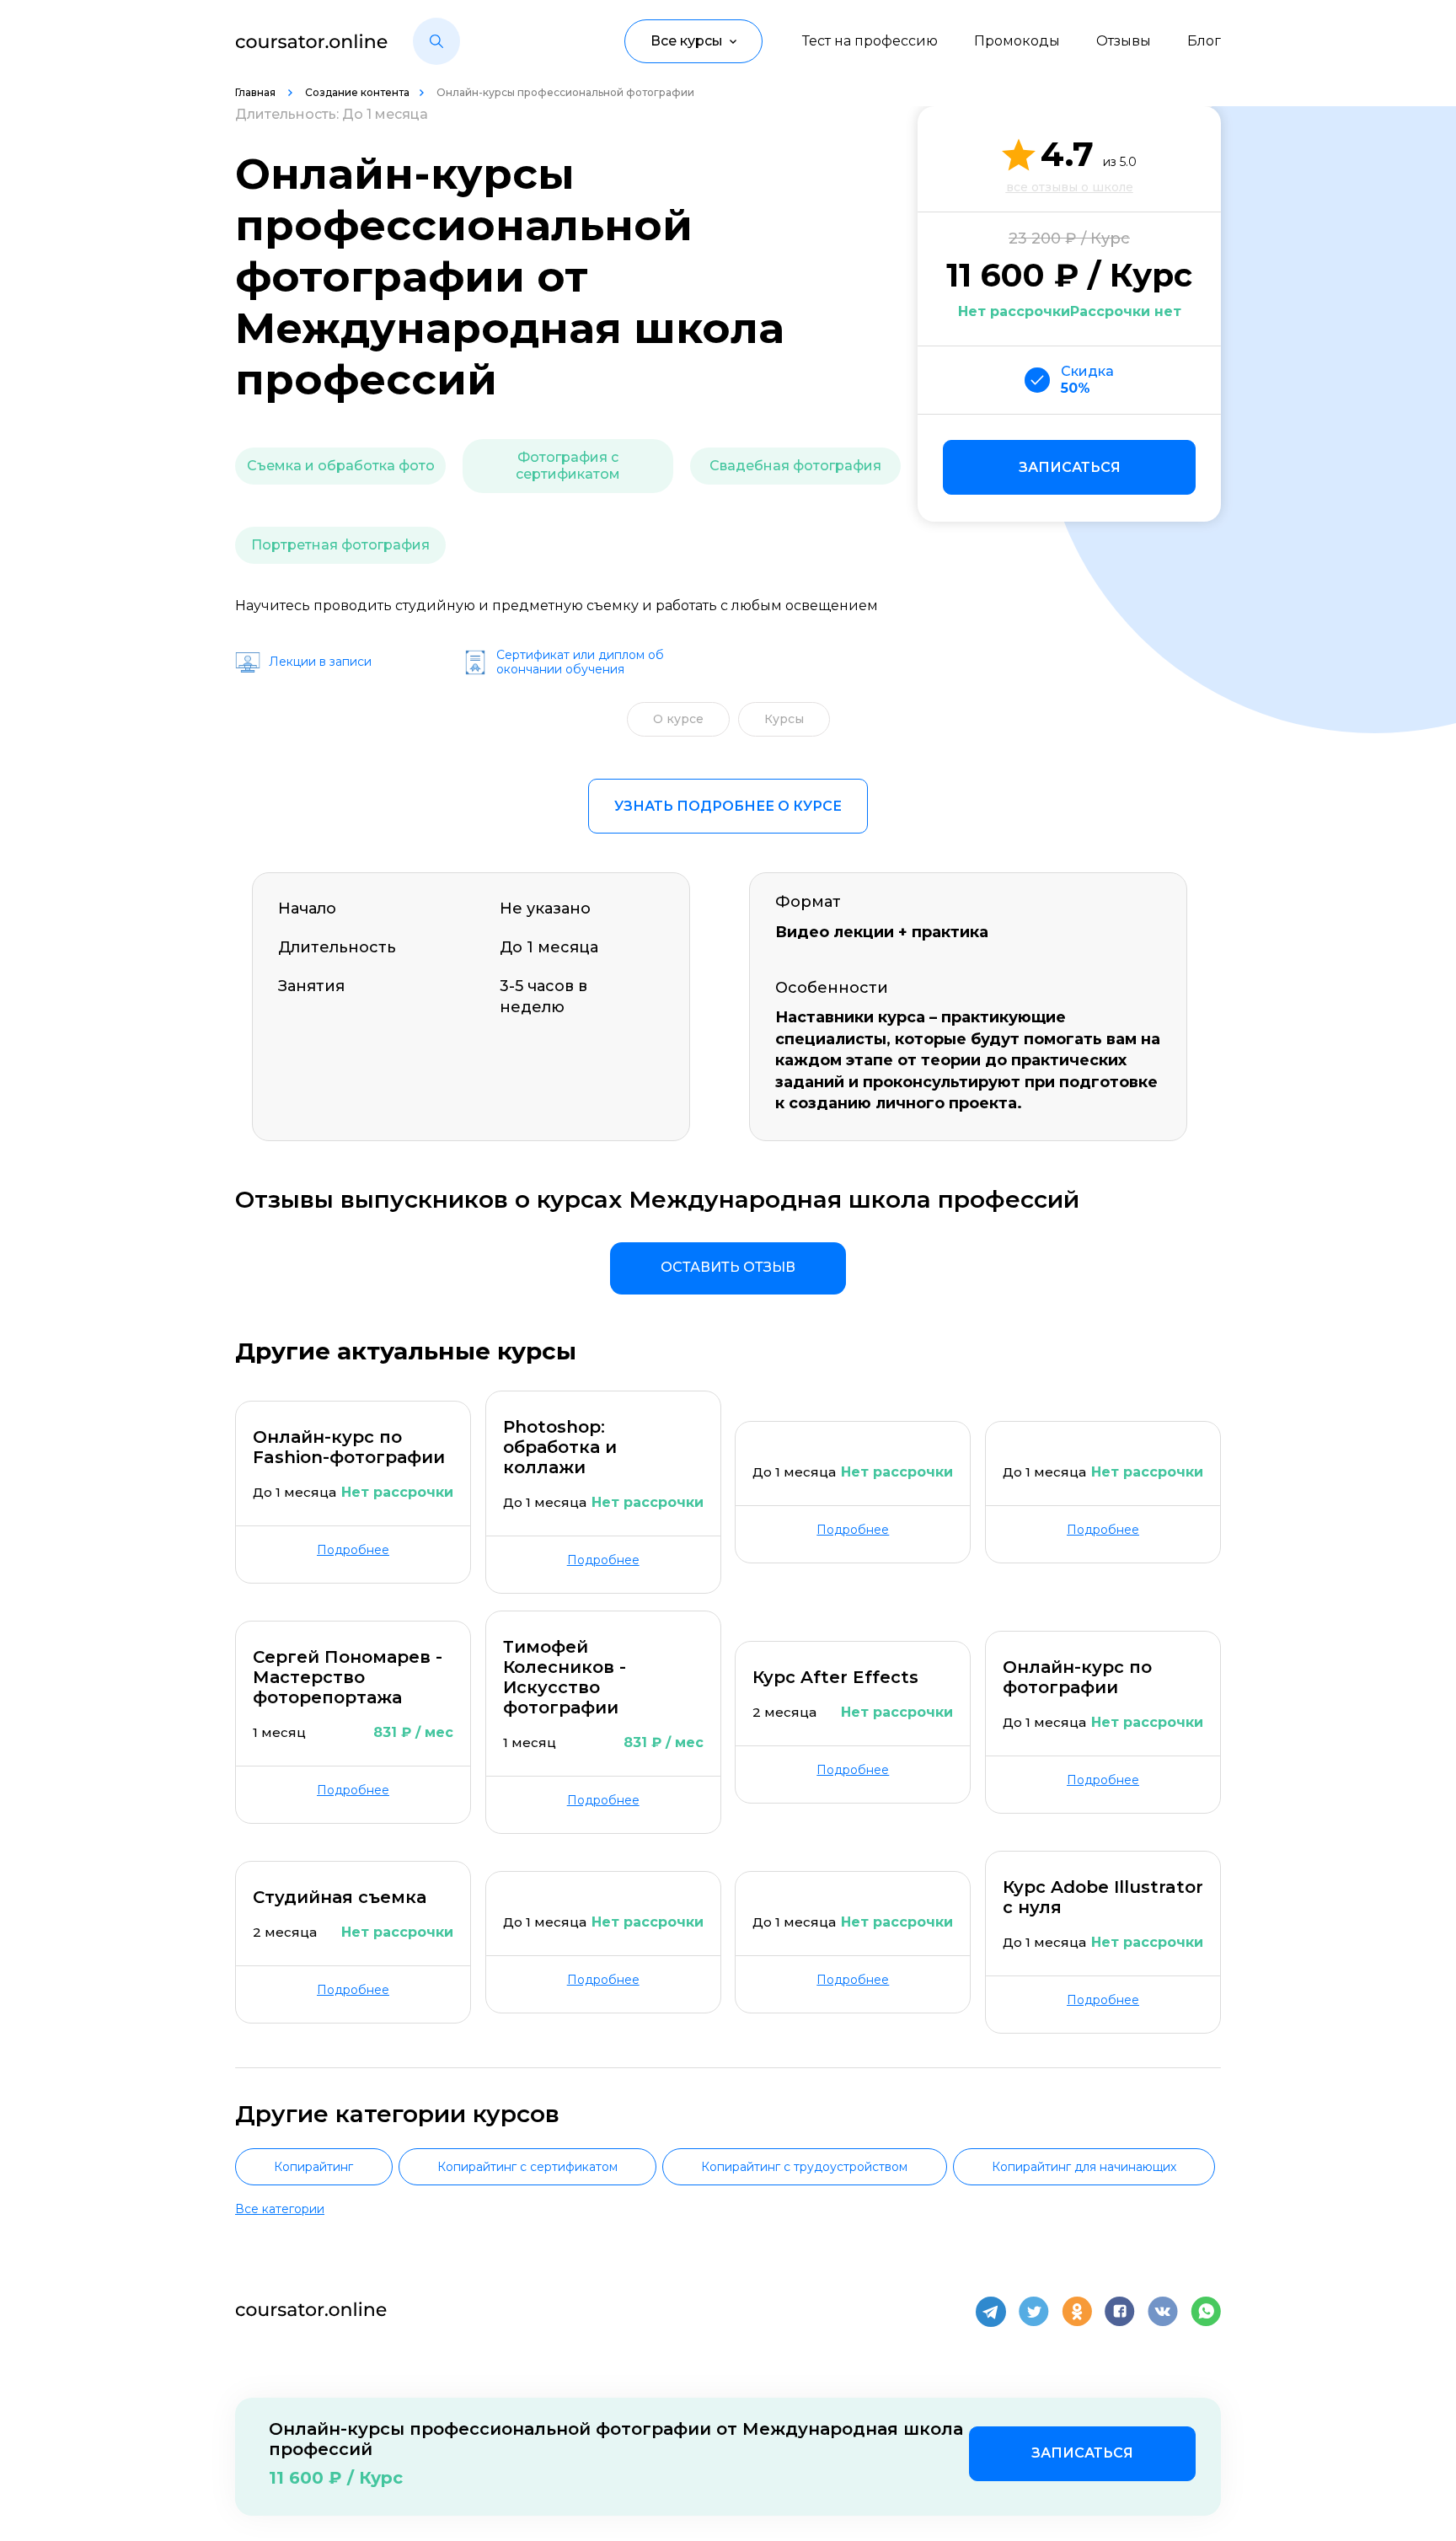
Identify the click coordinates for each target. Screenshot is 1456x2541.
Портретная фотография (340, 545)
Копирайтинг (313, 2167)
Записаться (1070, 467)
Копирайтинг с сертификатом (527, 2167)
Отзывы (1124, 41)
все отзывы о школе (1070, 187)
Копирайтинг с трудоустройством (804, 2167)
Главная (257, 92)
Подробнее (353, 1550)
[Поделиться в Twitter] (1034, 2312)
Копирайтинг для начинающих (1084, 2167)
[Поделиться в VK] (1163, 2312)
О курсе (678, 719)
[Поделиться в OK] (1077, 2312)
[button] (436, 41)
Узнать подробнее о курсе (728, 806)
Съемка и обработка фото (341, 466)
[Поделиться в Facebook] (1120, 2312)
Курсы (784, 719)
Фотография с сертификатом (568, 466)
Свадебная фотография (795, 466)
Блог (1204, 41)
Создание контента (357, 92)
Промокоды (1017, 41)
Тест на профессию (870, 41)
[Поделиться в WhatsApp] (1206, 2312)
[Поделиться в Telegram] (991, 2312)
